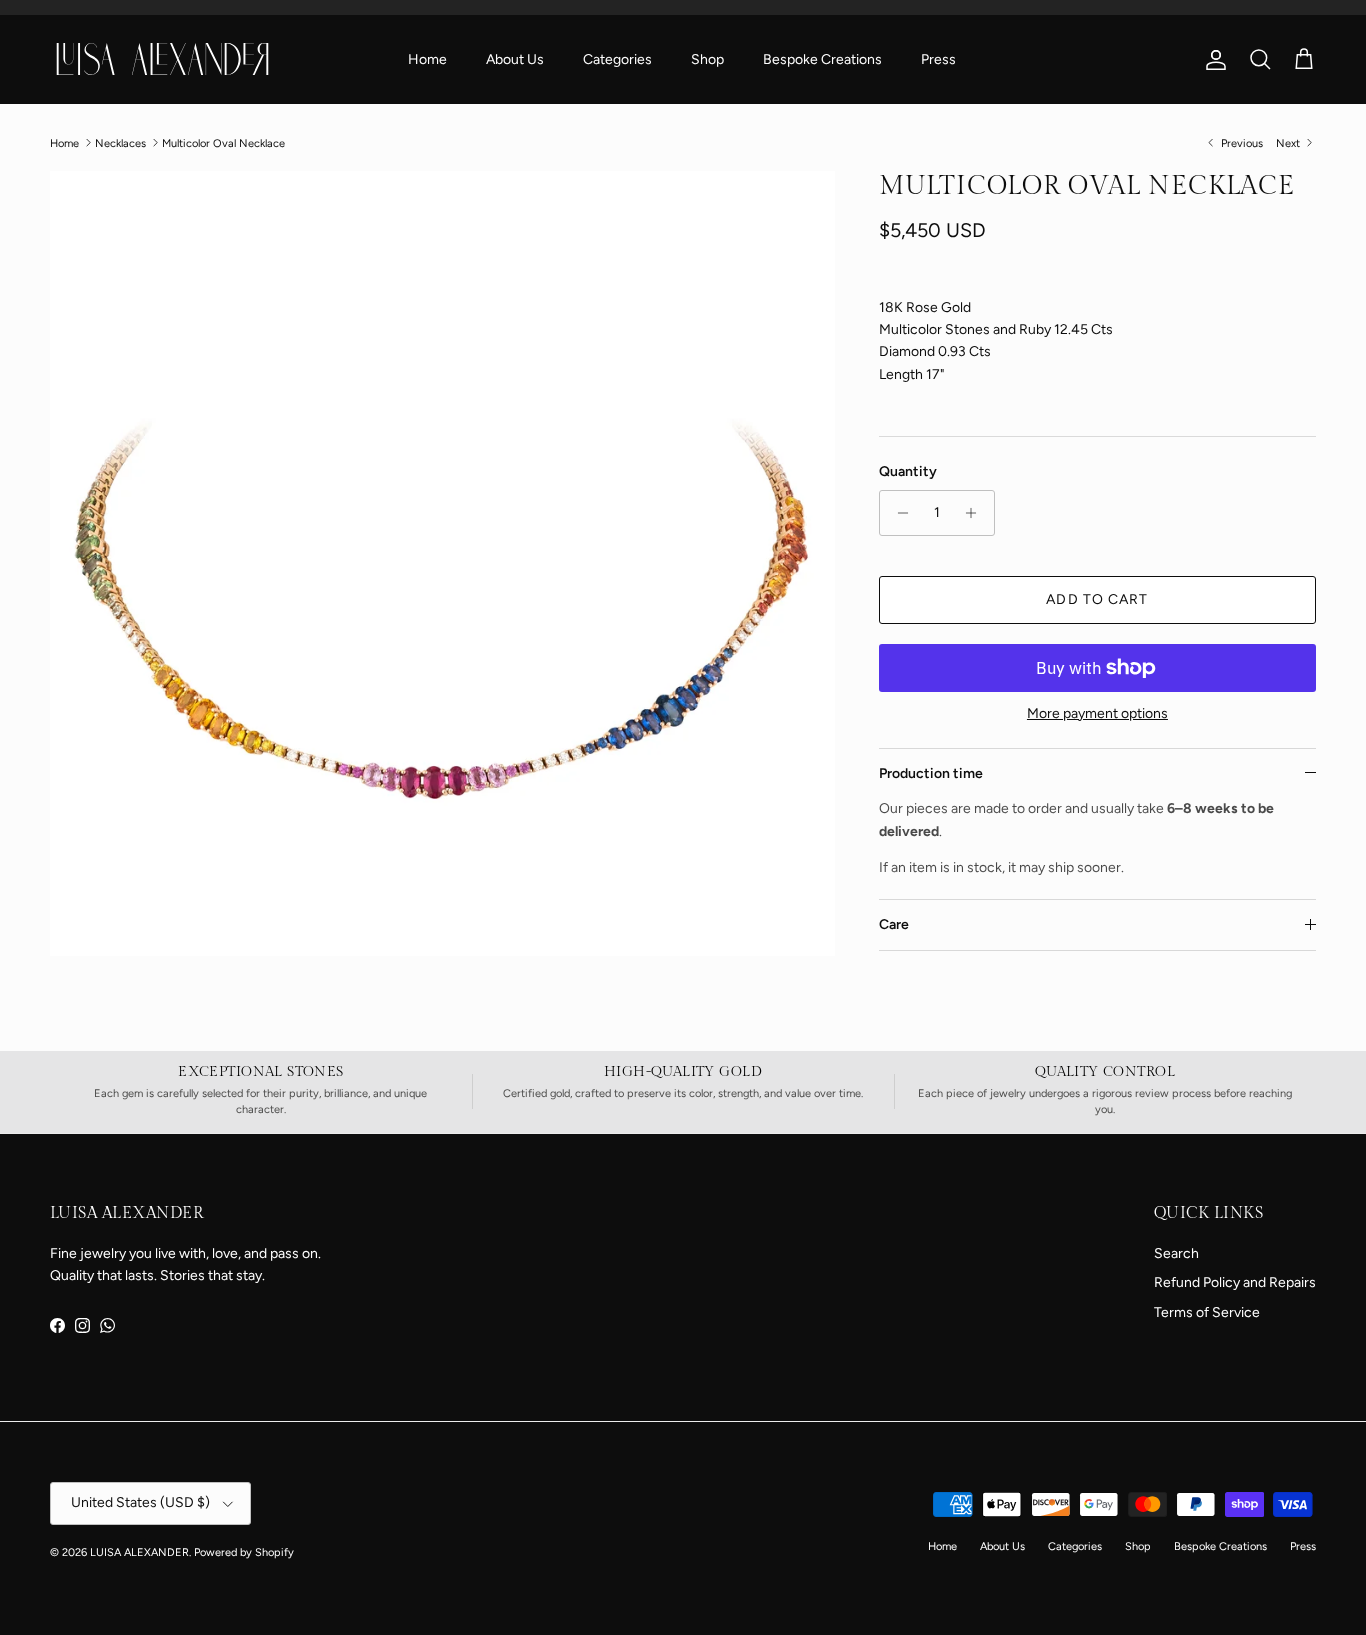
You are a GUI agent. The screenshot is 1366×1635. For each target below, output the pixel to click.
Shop (707, 59)
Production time (931, 773)
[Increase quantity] (976, 513)
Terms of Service (1207, 1312)
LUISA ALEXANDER (139, 1552)
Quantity (908, 471)
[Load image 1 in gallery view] (442, 563)
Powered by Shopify (244, 1552)
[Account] (1212, 60)
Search (1176, 1253)
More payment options (1097, 714)
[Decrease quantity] (897, 513)
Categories (617, 59)
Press (938, 59)
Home (427, 59)
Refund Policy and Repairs (1235, 1282)
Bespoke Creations (822, 59)
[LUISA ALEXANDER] (162, 59)
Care (894, 924)
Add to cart (1097, 599)
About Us (515, 59)
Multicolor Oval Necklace (223, 142)
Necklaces (120, 142)
